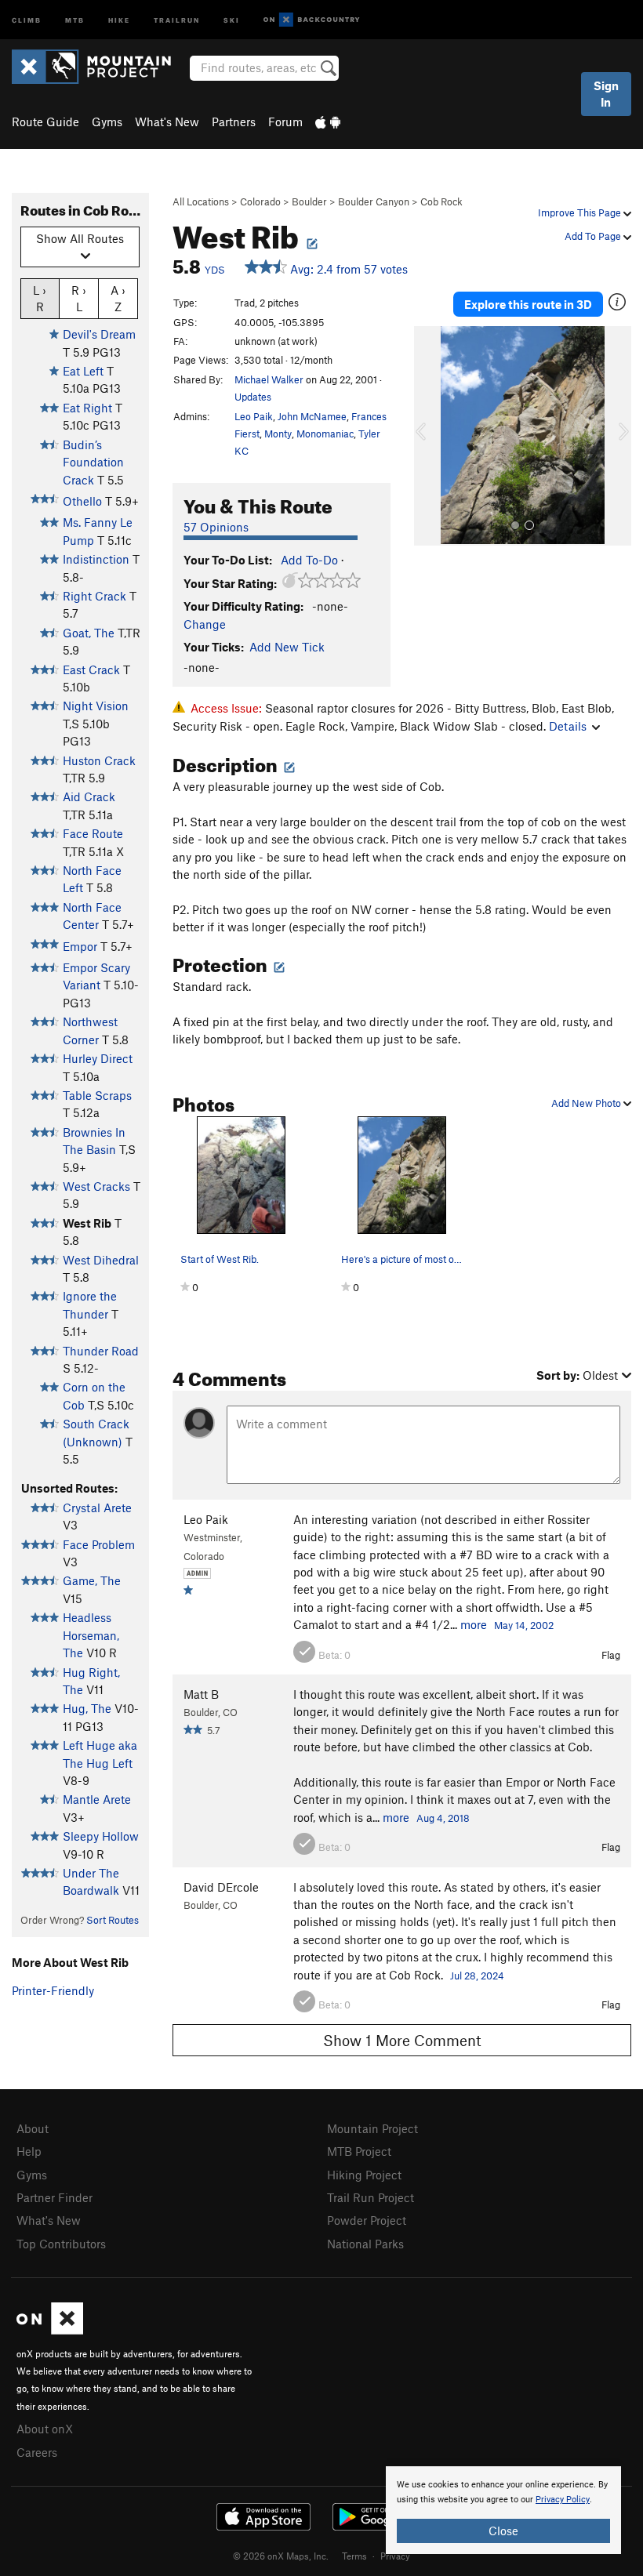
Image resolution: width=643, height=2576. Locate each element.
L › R (40, 298)
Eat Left (83, 371)
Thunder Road (101, 1351)
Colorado (260, 201)
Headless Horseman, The (91, 1635)
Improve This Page (581, 212)
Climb (27, 19)
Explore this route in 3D (528, 304)
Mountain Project (372, 2128)
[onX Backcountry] (312, 20)
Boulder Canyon (374, 201)
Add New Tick (287, 647)
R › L (79, 298)
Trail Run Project (371, 2197)
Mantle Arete (97, 1799)
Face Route (93, 833)
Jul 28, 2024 (477, 1976)
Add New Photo (587, 1103)
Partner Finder (54, 2197)
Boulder (309, 201)
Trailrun (177, 19)
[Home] (99, 67)
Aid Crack (89, 796)
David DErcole (221, 1887)
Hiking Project (364, 2175)
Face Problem (99, 1544)
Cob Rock (441, 201)
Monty (278, 434)
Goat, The (89, 633)
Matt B (201, 1694)
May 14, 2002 (524, 1625)
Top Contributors (61, 2244)
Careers (37, 2452)
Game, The (92, 1580)
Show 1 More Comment (402, 2040)
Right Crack (94, 596)
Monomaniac (325, 434)
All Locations (201, 201)
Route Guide (45, 122)
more (474, 1624)
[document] (503, 2510)
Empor (80, 946)
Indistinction (96, 559)
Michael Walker (269, 379)
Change (205, 624)
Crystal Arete (97, 1508)
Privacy (395, 2556)
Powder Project (367, 2220)
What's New (167, 122)
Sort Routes (113, 1920)
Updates (253, 397)
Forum (285, 122)
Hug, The (87, 1708)
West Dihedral (101, 1260)
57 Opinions (216, 527)
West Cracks (96, 1186)
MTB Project (359, 2151)
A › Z (118, 298)
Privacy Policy (563, 2500)
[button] (430, 436)
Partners (234, 122)
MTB (75, 19)
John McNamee (312, 416)
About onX (45, 2429)
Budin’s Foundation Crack (93, 462)
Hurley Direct (98, 1058)
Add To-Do (309, 560)
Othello (82, 501)
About (33, 2128)
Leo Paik (254, 416)
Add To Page (594, 236)
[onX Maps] (50, 2330)
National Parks (365, 2244)
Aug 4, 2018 (443, 1818)
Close (503, 2531)
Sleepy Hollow (101, 1836)
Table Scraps (97, 1095)
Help (29, 2151)
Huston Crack (99, 760)
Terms (354, 2556)
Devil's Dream (99, 334)
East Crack (91, 669)
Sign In (606, 94)
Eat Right (87, 408)
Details (568, 726)
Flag (611, 1655)
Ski (232, 19)
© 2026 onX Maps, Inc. (281, 2556)
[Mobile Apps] (328, 122)
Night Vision (96, 706)
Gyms (107, 122)
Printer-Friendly (53, 1990)
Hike (119, 19)
